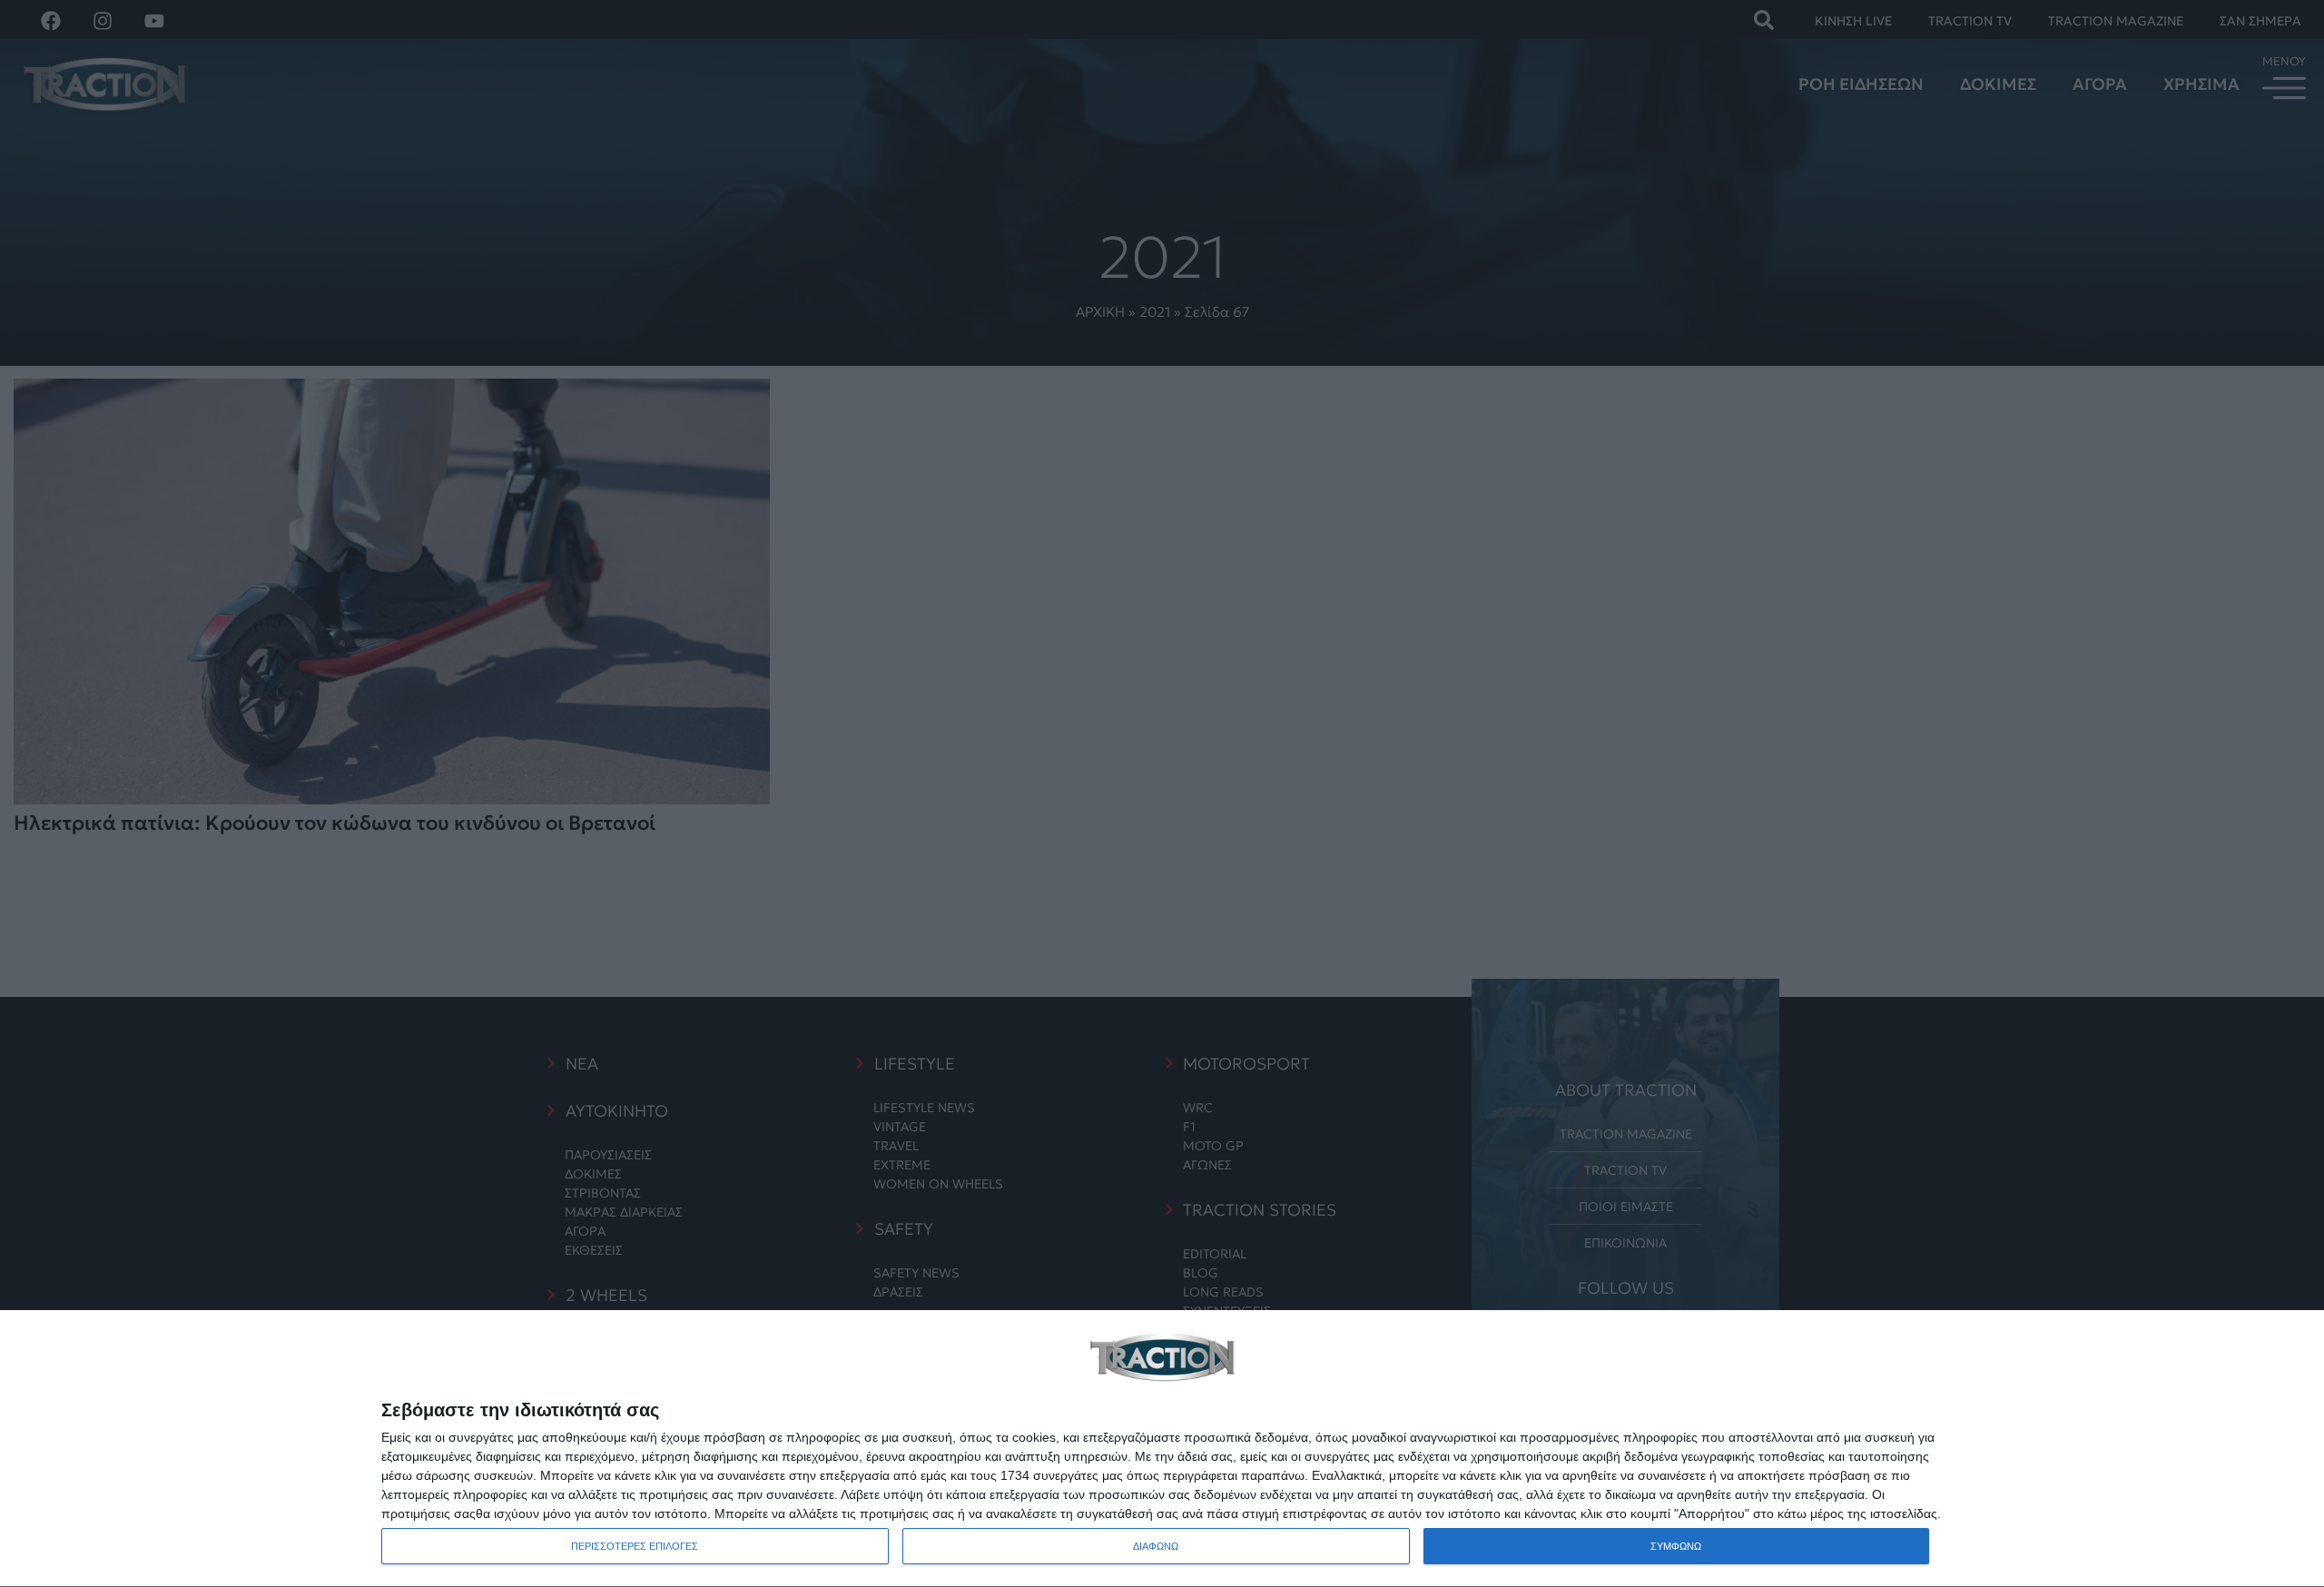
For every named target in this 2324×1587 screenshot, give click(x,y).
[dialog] (1162, 1449)
